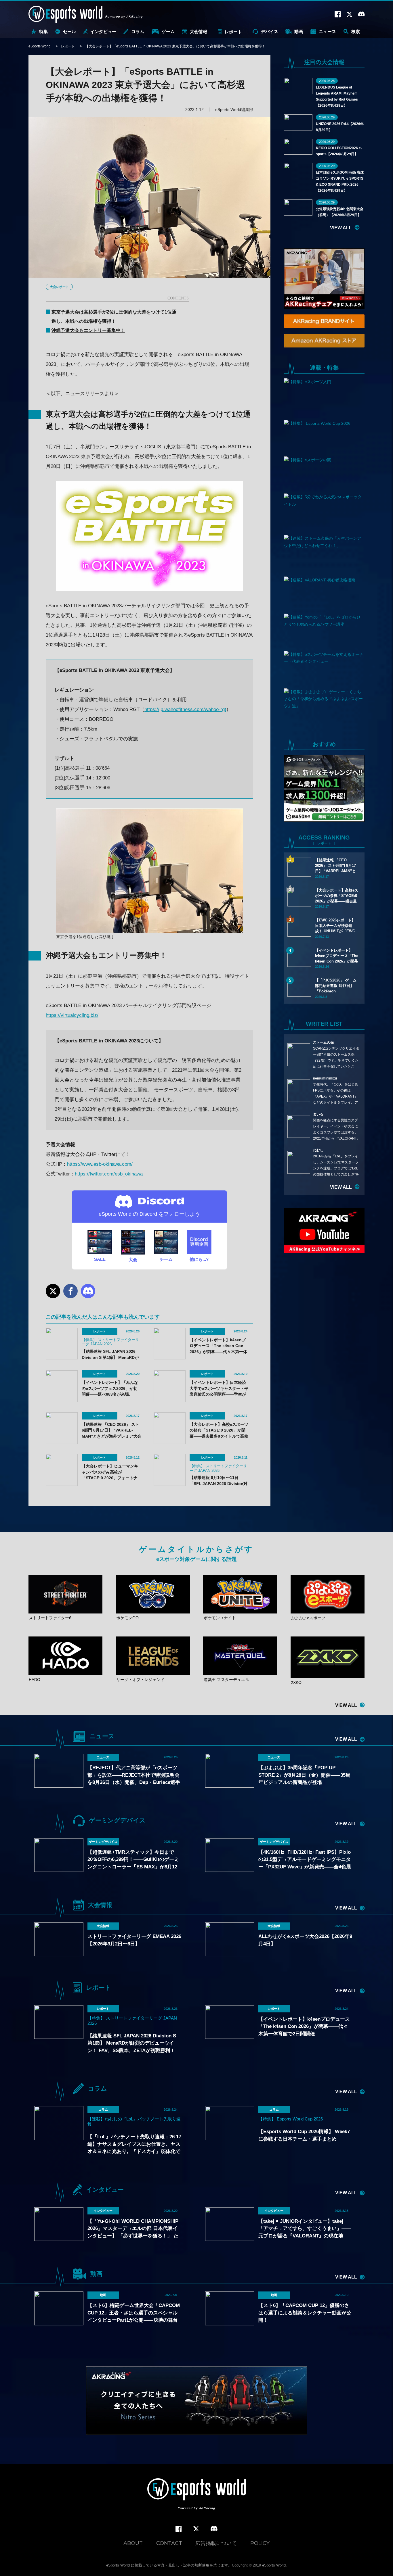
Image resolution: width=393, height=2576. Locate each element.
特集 (43, 31)
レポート (233, 32)
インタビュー (103, 31)
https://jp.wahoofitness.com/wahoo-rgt (185, 709)
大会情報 (199, 31)
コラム (138, 31)
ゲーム (168, 31)
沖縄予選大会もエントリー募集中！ (88, 330)
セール (69, 31)
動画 (299, 31)
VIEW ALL (341, 228)
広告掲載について (216, 2543)
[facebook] (179, 2529)
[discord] (214, 2529)
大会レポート (59, 287)
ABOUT (133, 2543)
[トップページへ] (197, 2495)
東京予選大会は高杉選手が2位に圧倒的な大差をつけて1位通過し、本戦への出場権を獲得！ (114, 317)
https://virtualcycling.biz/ (72, 1015)
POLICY (260, 2543)
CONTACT (169, 2543)
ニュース (327, 31)
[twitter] (196, 2529)
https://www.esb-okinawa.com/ (100, 1164)
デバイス (270, 31)
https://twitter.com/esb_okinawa (109, 1174)
